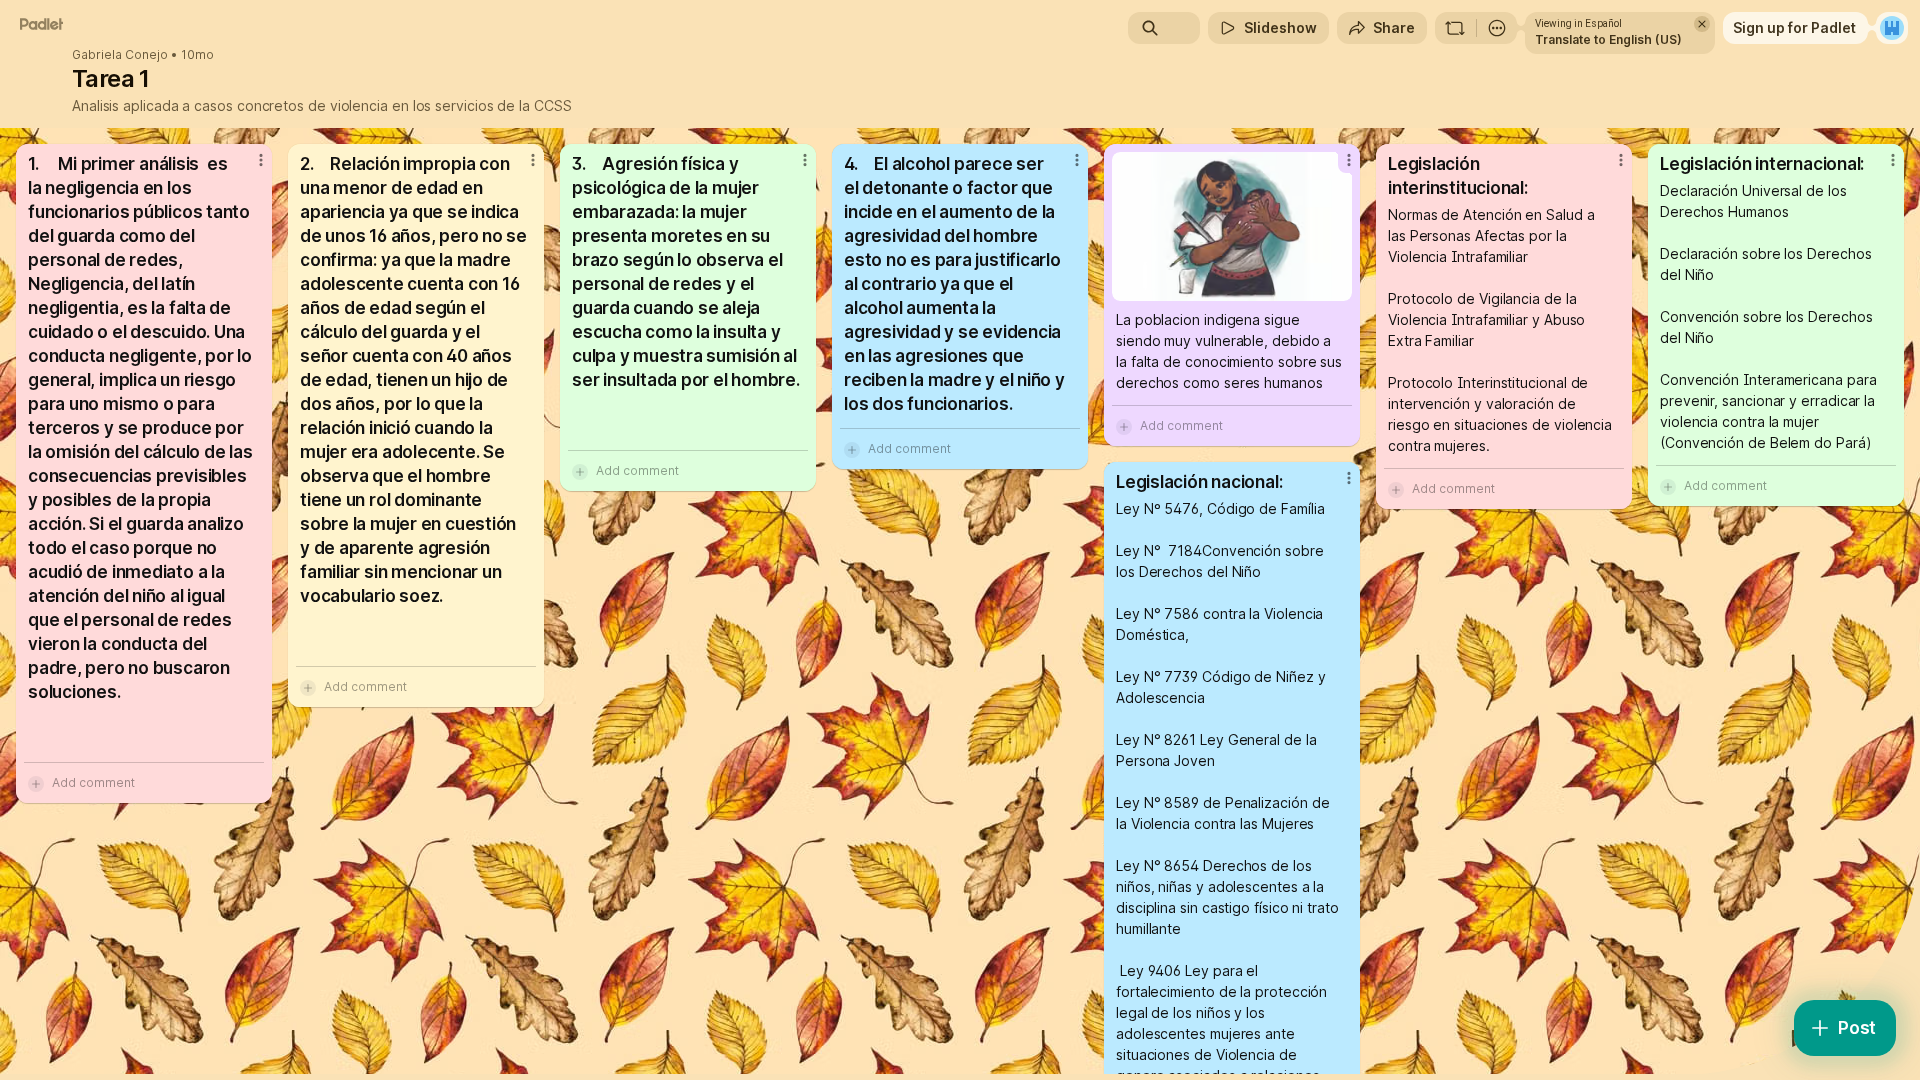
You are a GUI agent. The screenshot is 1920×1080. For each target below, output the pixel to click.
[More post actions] (261, 160)
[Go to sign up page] (1892, 28)
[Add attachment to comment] (36, 783)
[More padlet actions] (1497, 28)
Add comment (93, 782)
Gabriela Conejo (120, 55)
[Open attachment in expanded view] (1232, 226)
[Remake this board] (1455, 28)
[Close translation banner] (1702, 24)
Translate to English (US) (1608, 39)
